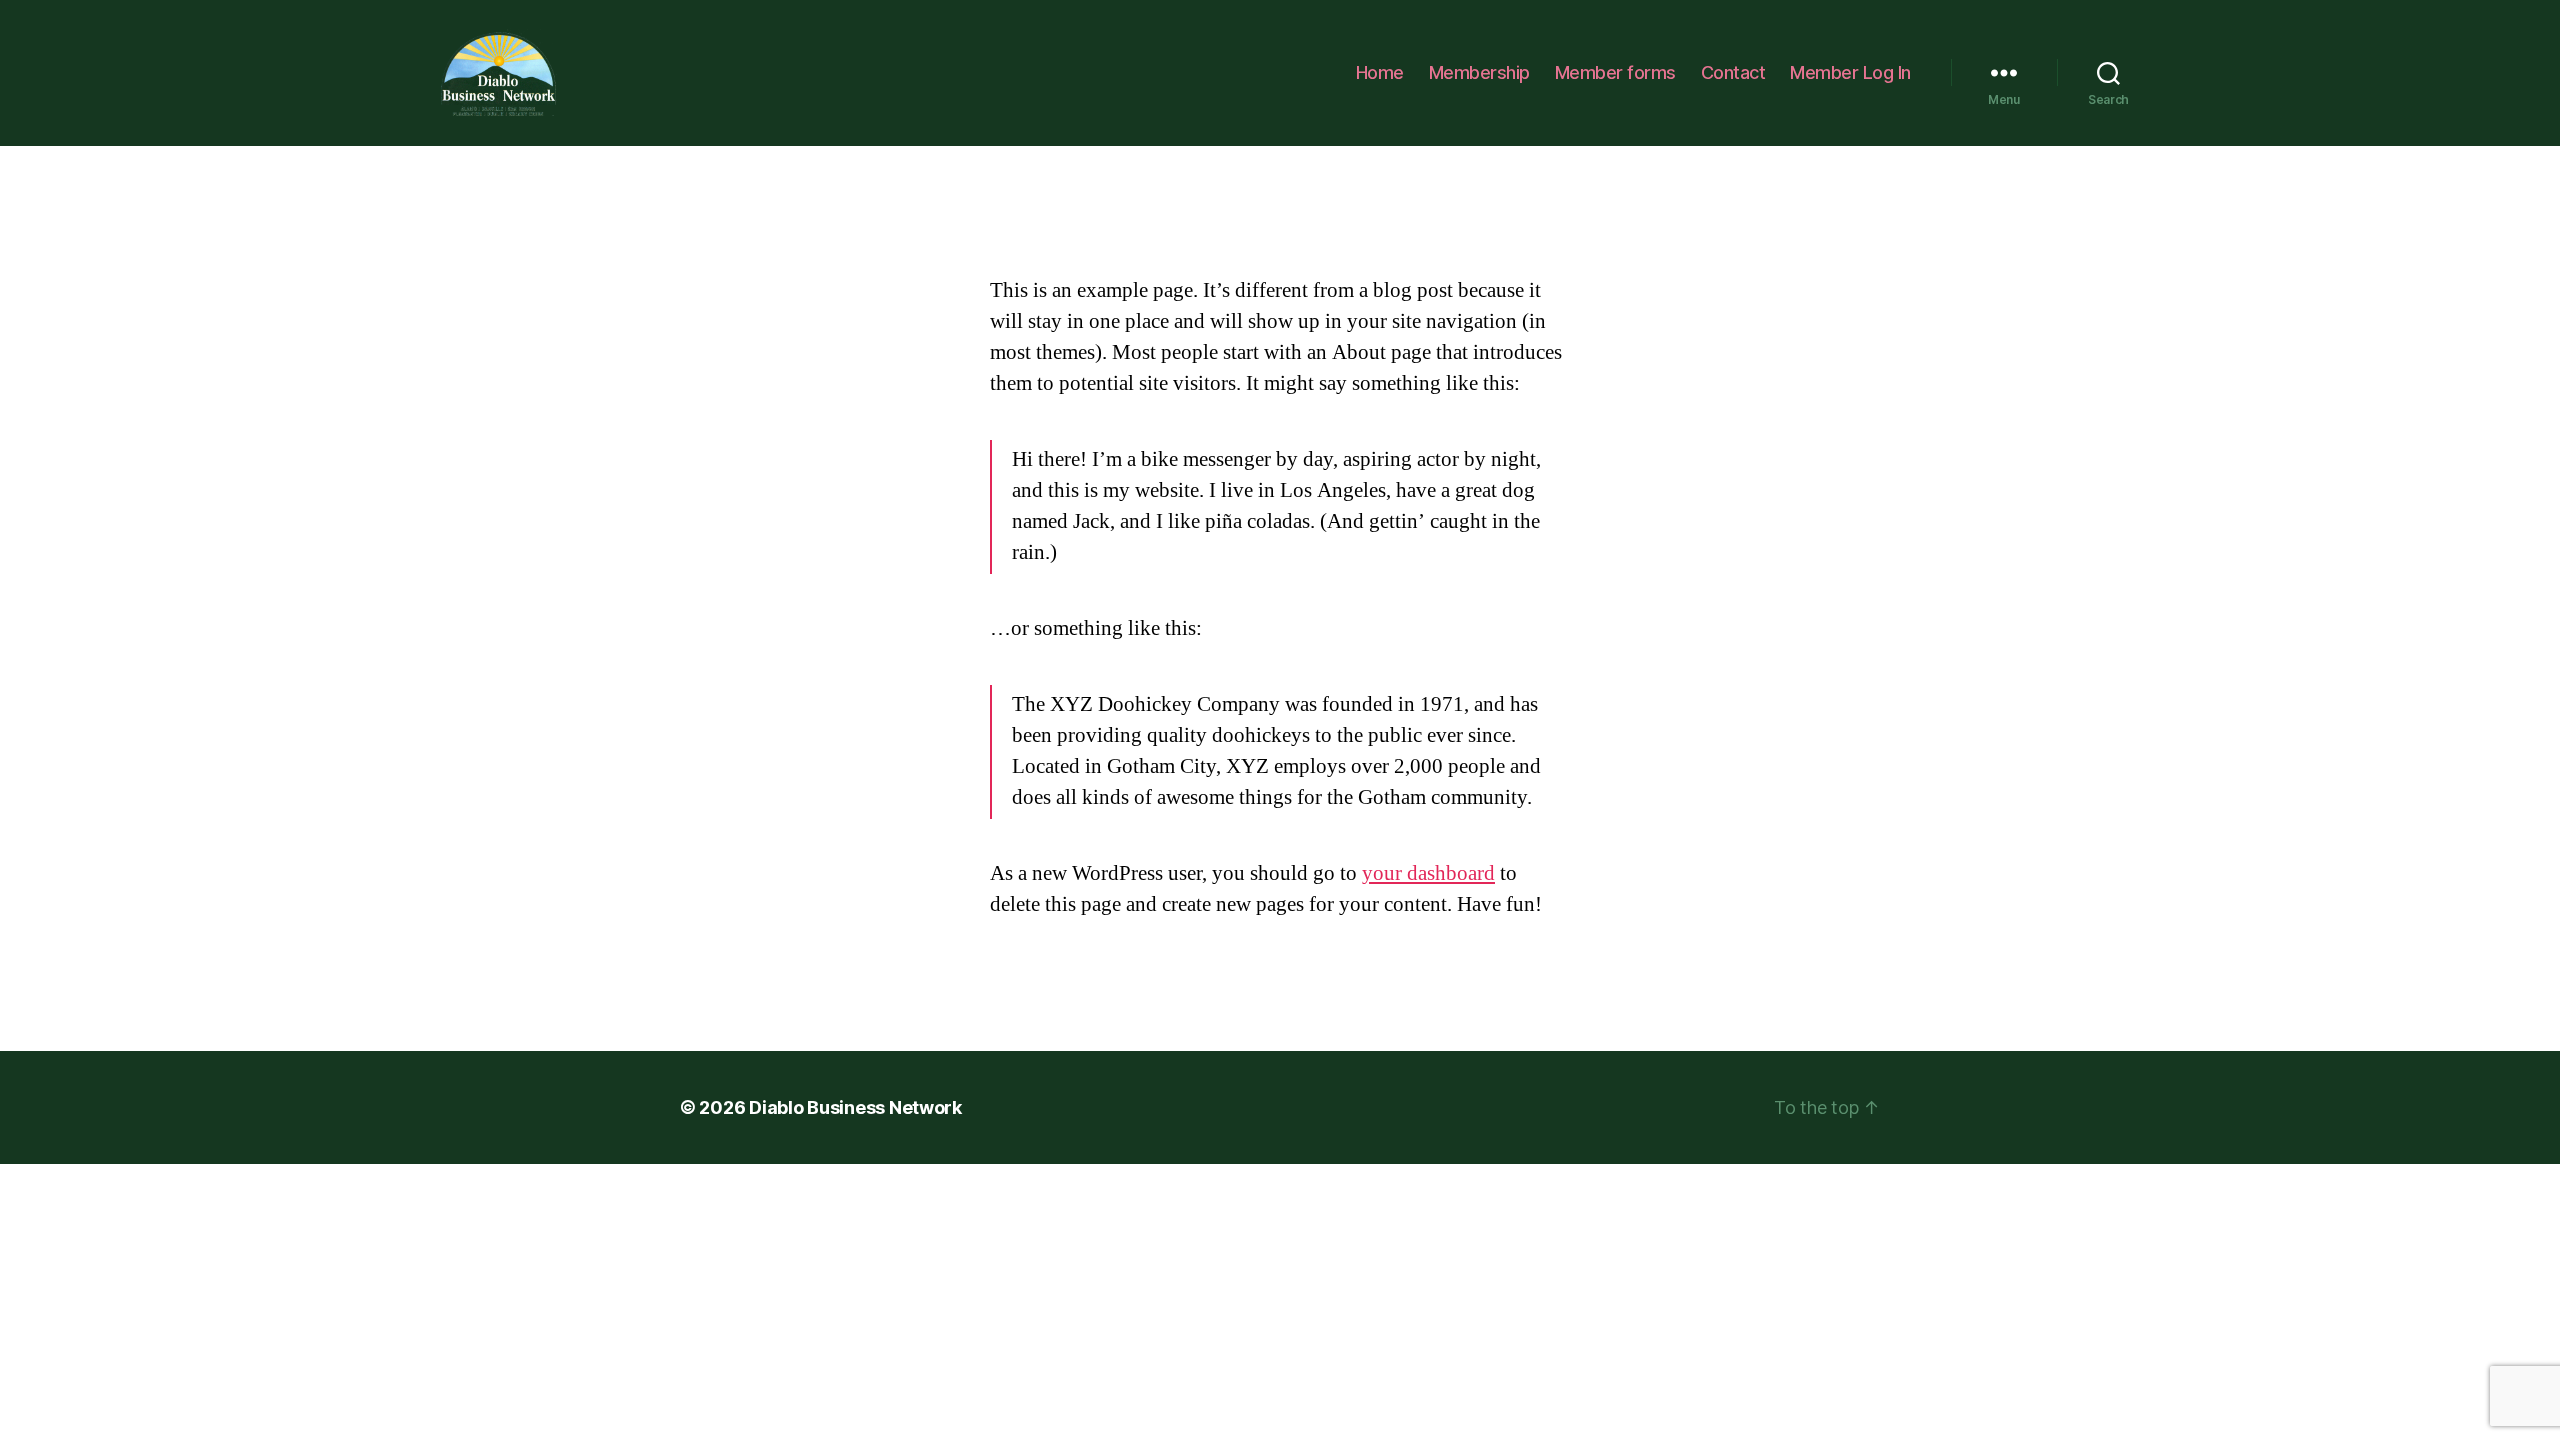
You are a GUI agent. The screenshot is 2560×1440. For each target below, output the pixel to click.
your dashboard (1428, 873)
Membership (1479, 72)
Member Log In (1850, 72)
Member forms (1615, 72)
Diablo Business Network (855, 1107)
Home (1380, 72)
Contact (1733, 72)
